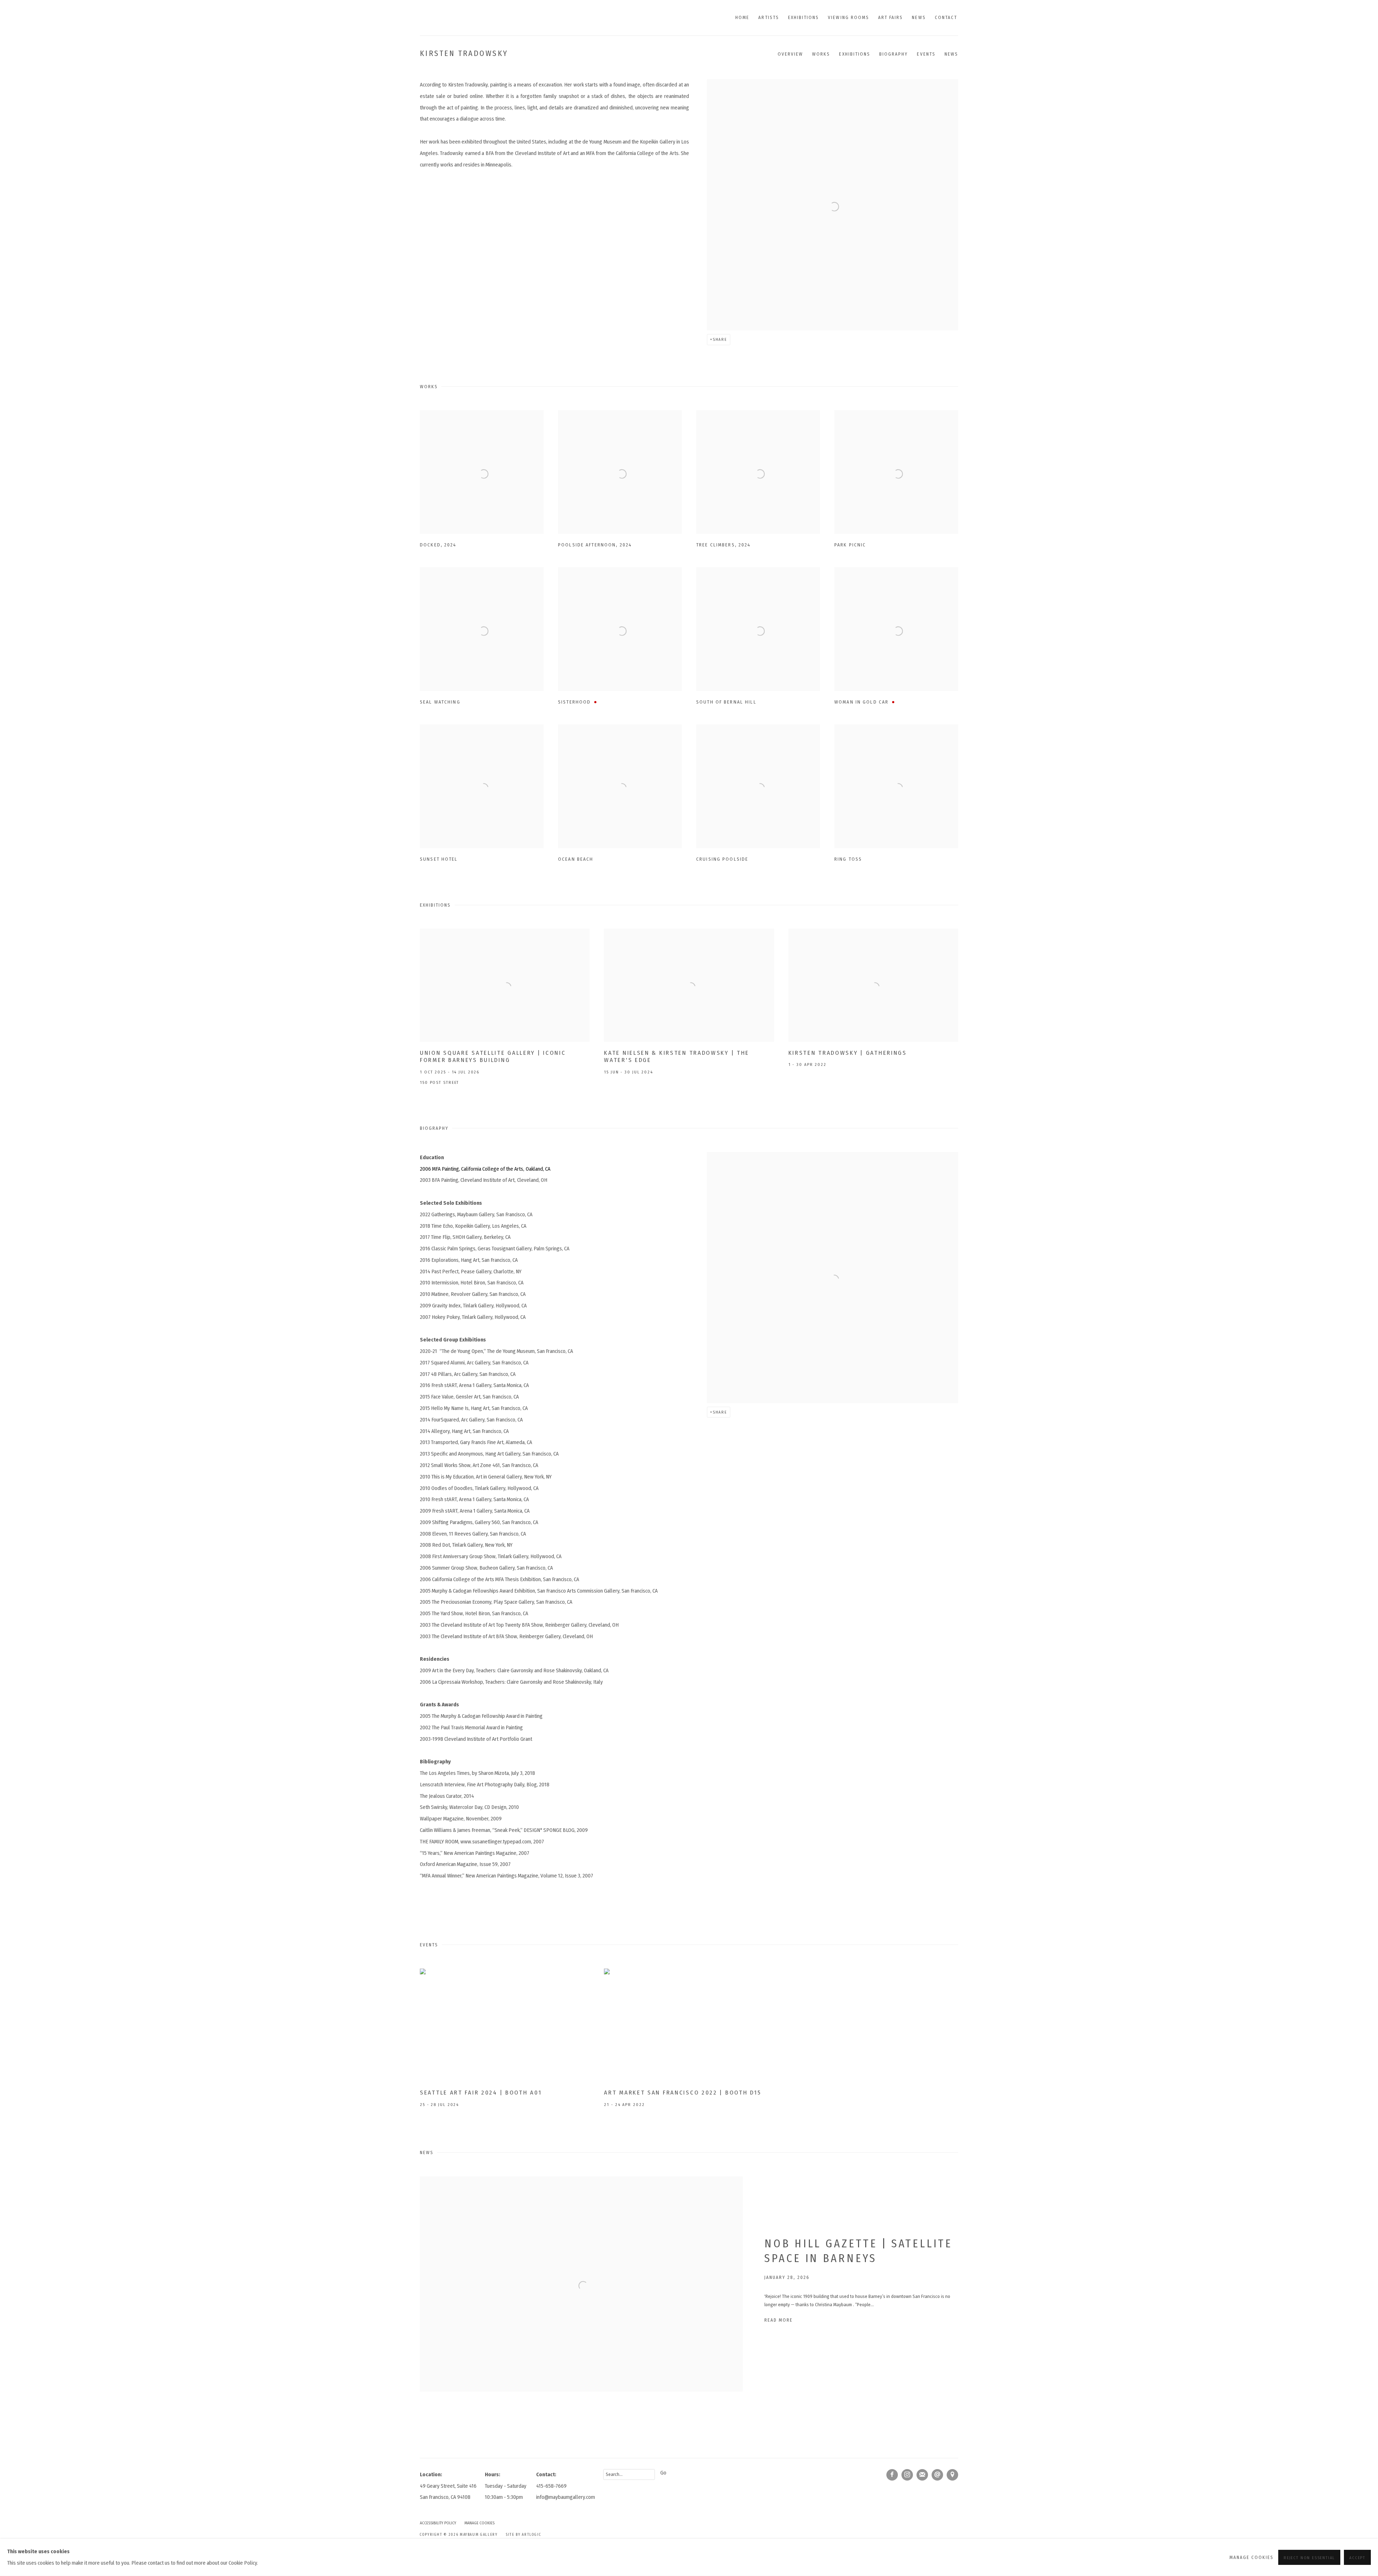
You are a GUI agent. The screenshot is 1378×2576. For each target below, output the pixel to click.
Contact (946, 17)
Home (742, 17)
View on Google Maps (952, 2475)
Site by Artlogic (524, 2535)
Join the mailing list (922, 2475)
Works (821, 54)
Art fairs (890, 17)
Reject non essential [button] (1309, 2558)
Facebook (892, 2475)
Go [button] (663, 2473)
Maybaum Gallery (470, 18)
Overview (790, 54)
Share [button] (720, 339)
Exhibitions (804, 17)
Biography (894, 54)
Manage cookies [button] (479, 2523)
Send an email (937, 2475)
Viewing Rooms (849, 17)
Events (926, 54)
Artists (768, 17)
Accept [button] (1357, 2558)
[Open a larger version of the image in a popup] (482, 472)
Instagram (907, 2475)
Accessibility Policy (438, 2523)
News (919, 17)
